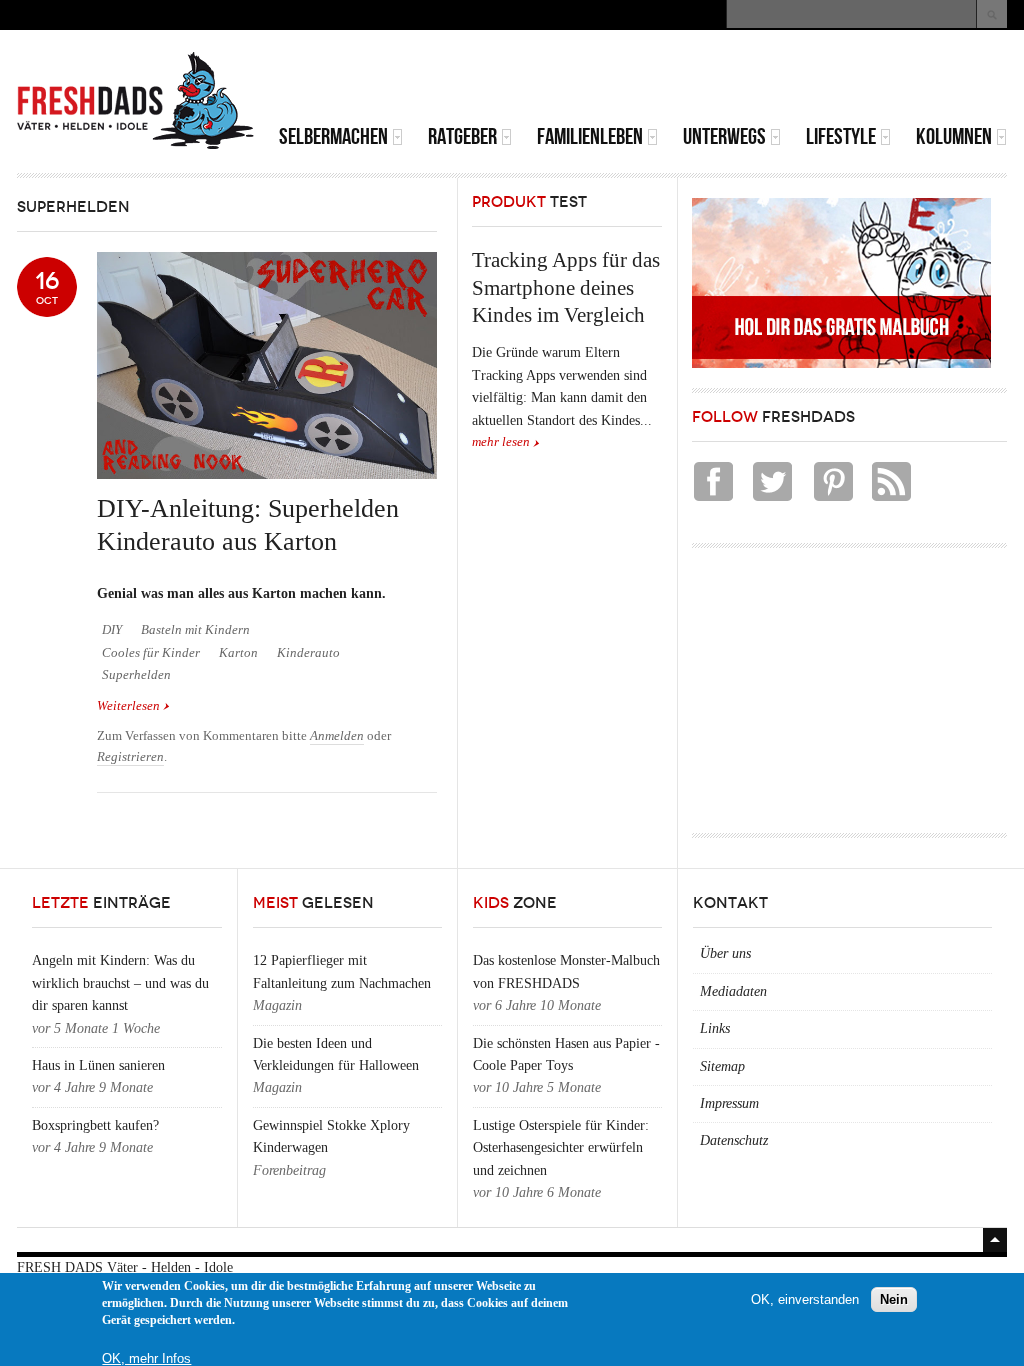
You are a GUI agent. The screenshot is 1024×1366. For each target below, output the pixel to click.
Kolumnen (954, 136)
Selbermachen (333, 136)
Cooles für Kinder (151, 653)
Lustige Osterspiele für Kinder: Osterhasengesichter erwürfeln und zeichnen (561, 1148)
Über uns (725, 953)
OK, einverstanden (805, 1299)
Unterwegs (724, 136)
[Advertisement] (773, 80)
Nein (894, 1299)
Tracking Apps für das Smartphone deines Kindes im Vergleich (566, 287)
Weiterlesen (133, 707)
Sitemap (722, 1066)
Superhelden (136, 675)
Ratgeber (462, 136)
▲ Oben (995, 1240)
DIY (112, 630)
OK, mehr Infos (146, 1358)
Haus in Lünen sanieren (98, 1065)
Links (715, 1028)
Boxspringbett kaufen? (95, 1125)
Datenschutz (734, 1140)
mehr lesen (501, 442)
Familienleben (590, 136)
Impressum (729, 1103)
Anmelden (337, 736)
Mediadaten (733, 991)
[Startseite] (136, 101)
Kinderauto (308, 653)
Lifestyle (841, 136)
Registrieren (130, 757)
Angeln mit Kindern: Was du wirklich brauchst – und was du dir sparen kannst (120, 983)
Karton (238, 653)
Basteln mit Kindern (195, 630)
